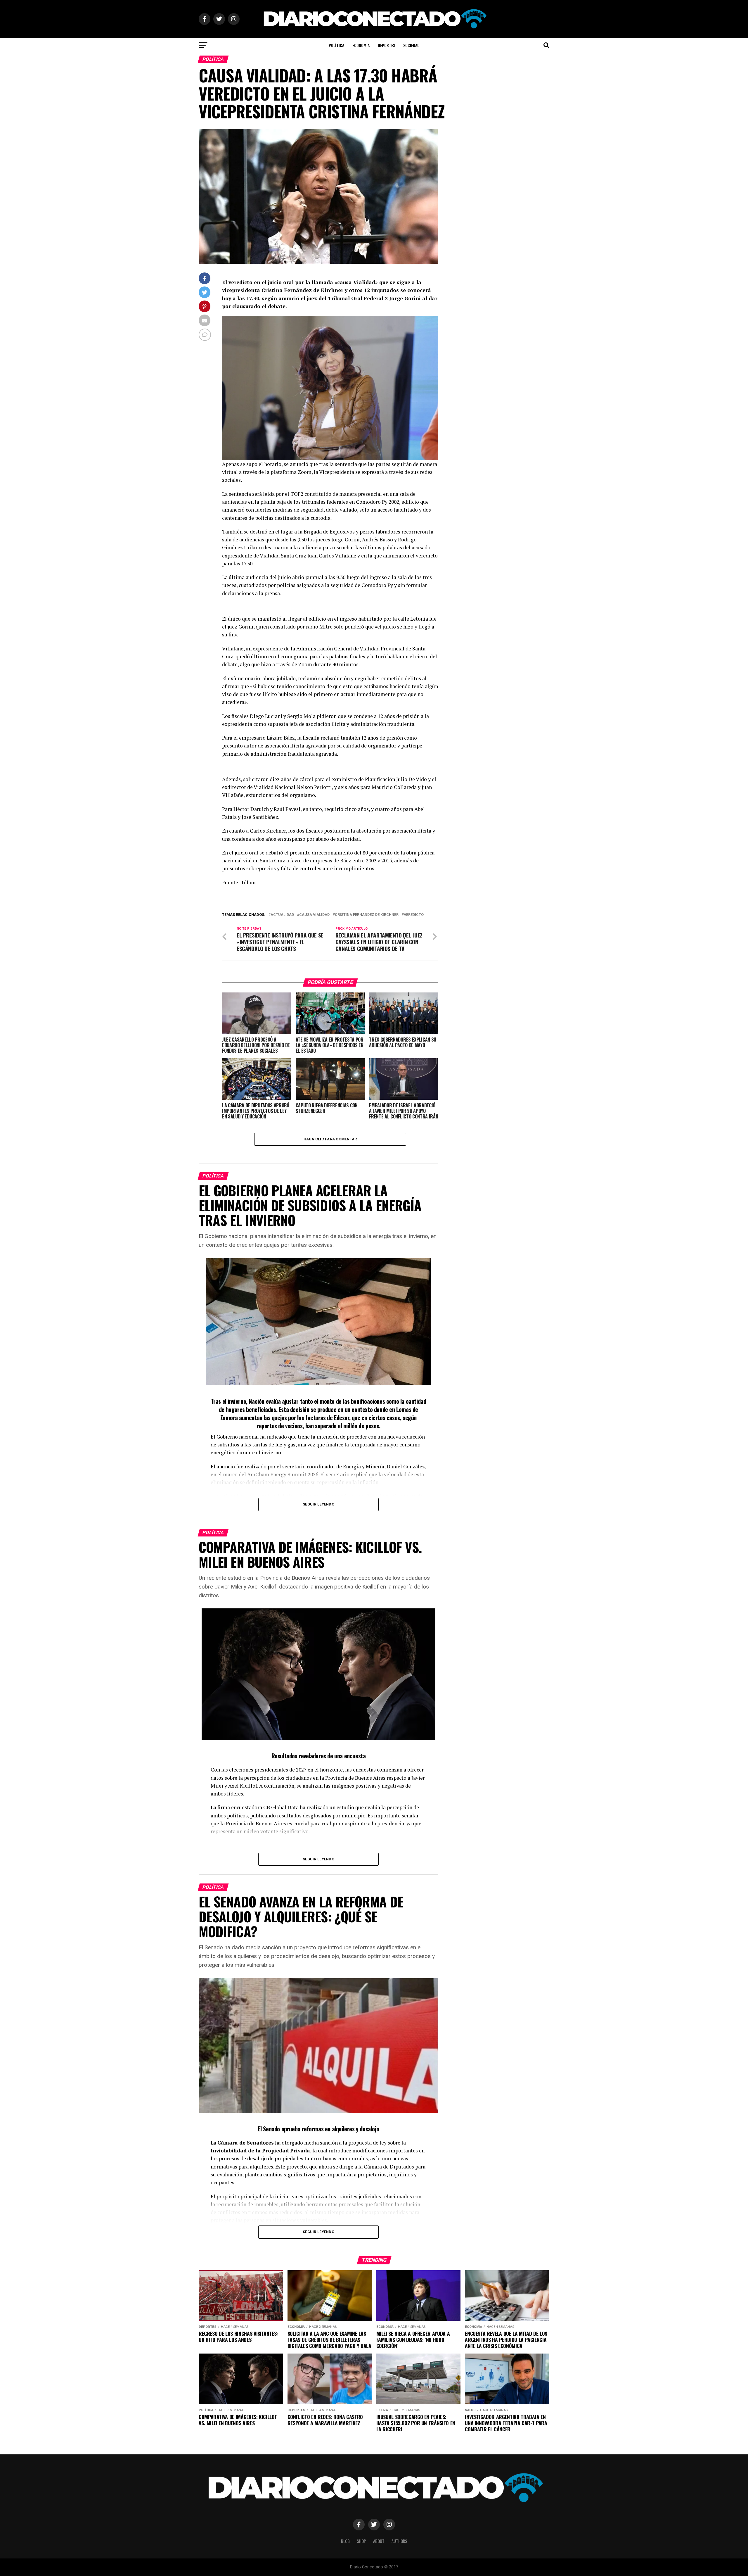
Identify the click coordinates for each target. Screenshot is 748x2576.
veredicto (414, 915)
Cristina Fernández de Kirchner (367, 915)
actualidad (282, 915)
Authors (399, 2541)
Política (336, 45)
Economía (361, 45)
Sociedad (411, 45)
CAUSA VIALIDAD (314, 915)
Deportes (386, 45)
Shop (361, 2541)
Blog (345, 2541)
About (379, 2541)
